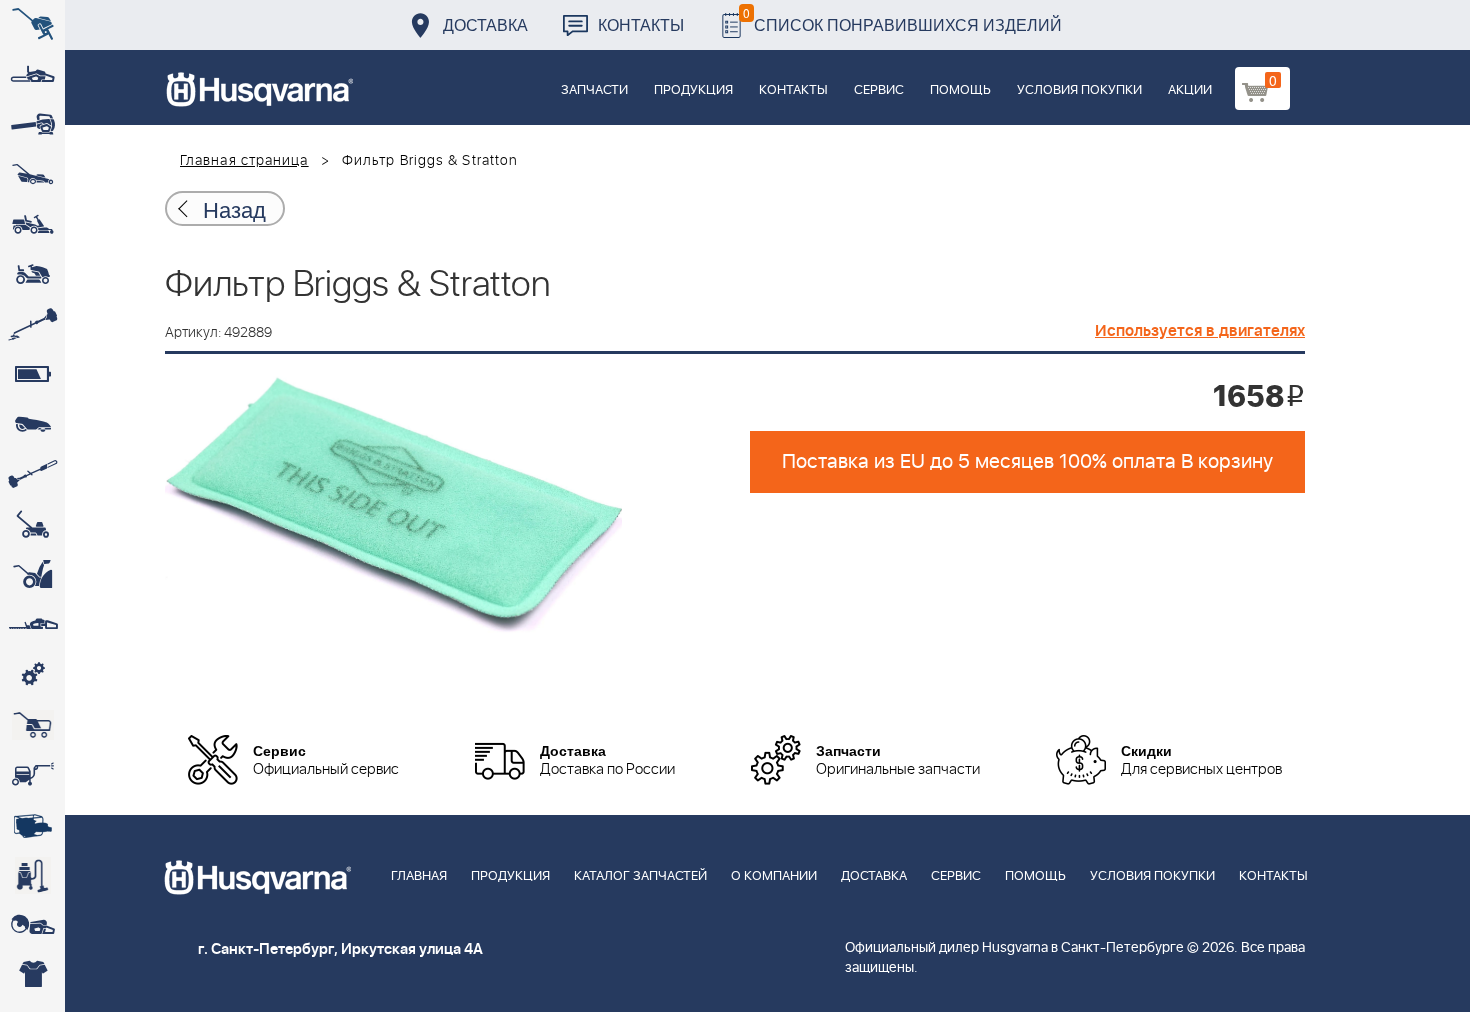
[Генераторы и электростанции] (32, 725)
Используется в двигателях (1200, 331)
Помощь (960, 90)
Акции (1190, 90)
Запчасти (594, 90)
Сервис (879, 90)
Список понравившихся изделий (902, 19)
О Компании (774, 876)
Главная (419, 876)
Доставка (485, 24)
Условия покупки (1079, 90)
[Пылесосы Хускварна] (32, 875)
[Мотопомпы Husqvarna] (32, 825)
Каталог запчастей (640, 876)
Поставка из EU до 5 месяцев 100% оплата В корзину (1027, 462)
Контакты (641, 24)
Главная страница (244, 161)
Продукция (693, 90)
